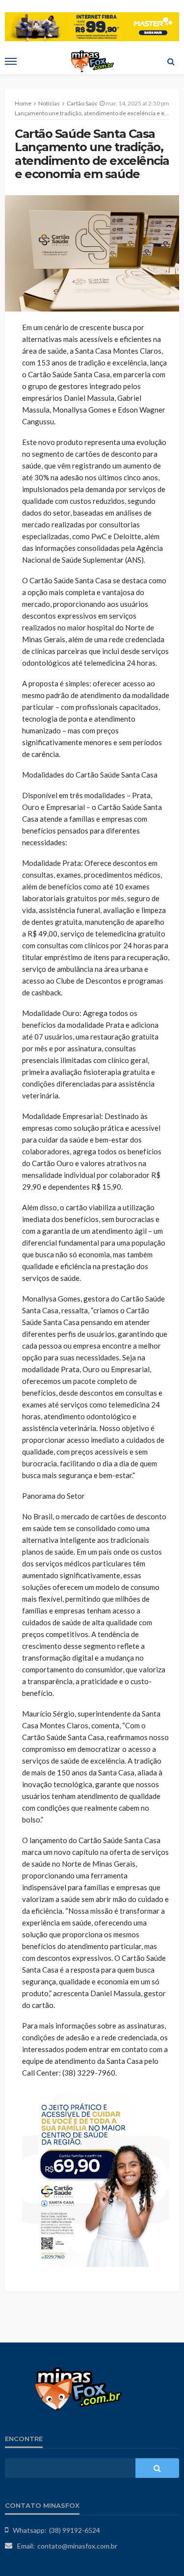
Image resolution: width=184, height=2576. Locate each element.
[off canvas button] (11, 61)
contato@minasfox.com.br (77, 2546)
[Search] (171, 61)
